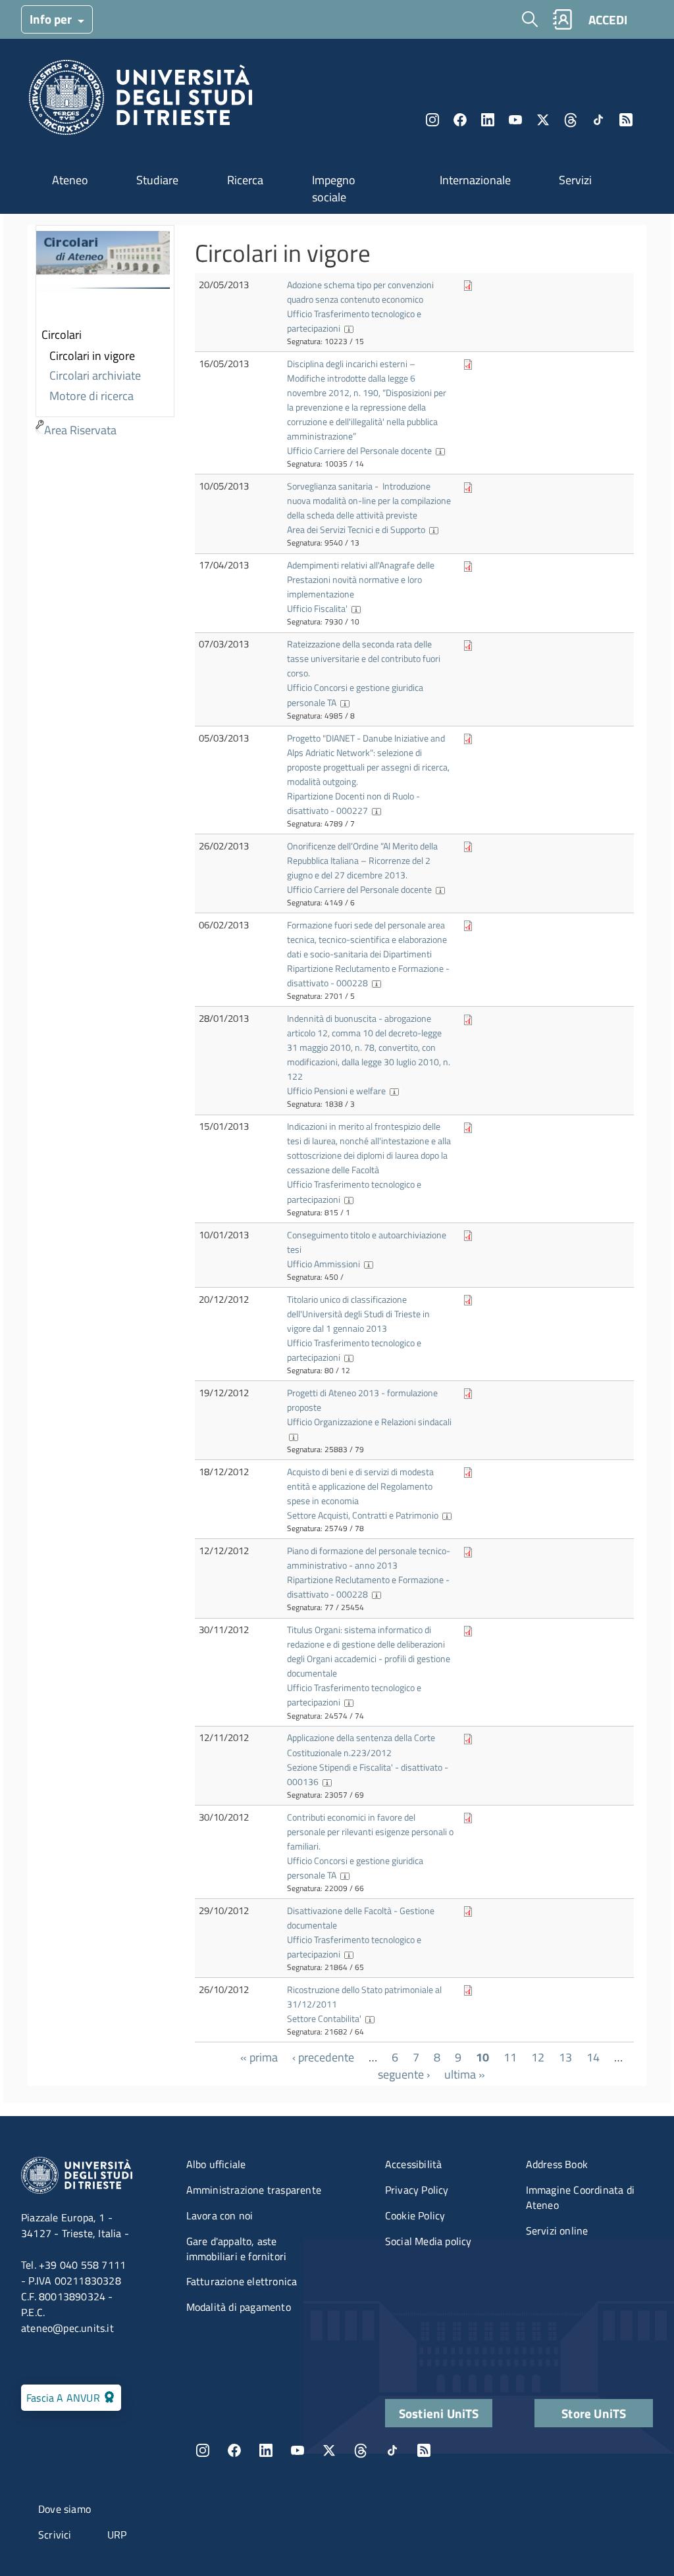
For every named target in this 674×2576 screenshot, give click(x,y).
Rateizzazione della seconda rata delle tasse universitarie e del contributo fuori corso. (364, 658)
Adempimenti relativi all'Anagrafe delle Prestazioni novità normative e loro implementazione (361, 579)
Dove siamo (65, 2509)
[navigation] (105, 333)
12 (538, 2057)
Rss (626, 120)
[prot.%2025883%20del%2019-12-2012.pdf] (468, 1393)
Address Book (557, 2164)
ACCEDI (608, 19)
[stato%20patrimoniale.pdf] (468, 1989)
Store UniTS (594, 2413)
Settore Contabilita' (324, 2018)
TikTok (392, 2450)
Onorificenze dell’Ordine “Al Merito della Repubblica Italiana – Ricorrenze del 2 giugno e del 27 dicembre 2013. (362, 860)
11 (510, 2057)
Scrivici (55, 2535)
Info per (52, 19)
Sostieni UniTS (439, 2413)
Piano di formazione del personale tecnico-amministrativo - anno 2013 (369, 1558)
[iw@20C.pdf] (468, 1235)
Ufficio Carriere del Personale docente (359, 450)
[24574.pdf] (468, 1629)
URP (117, 2535)
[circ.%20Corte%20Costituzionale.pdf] (468, 1737)
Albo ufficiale (216, 2164)
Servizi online (557, 2231)
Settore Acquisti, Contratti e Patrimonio (363, 1515)
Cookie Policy (415, 2215)
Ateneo (70, 180)
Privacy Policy (417, 2190)
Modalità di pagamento (239, 2307)
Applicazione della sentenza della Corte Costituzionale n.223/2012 (361, 1745)
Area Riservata (80, 430)
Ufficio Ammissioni (324, 1264)
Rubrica (562, 19)
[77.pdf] (468, 1551)
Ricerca (245, 180)
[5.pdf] (468, 925)
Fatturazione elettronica (242, 2281)
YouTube (515, 120)
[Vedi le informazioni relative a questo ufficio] (349, 328)
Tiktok (598, 120)
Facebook (460, 120)
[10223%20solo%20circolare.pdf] (468, 285)
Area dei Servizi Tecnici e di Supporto (356, 529)
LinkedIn (488, 120)
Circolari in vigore (92, 356)
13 (565, 2057)
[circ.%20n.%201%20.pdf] (468, 1126)
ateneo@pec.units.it (67, 2328)
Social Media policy (428, 2241)
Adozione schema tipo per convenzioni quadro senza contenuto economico (360, 292)
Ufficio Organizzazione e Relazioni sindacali (369, 1422)
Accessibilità (414, 2164)
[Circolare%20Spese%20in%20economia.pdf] (468, 1472)
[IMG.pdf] (468, 1817)
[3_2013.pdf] (468, 1018)
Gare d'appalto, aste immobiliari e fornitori (237, 2249)
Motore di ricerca (91, 396)
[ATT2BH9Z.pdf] (468, 364)
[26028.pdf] (468, 1299)
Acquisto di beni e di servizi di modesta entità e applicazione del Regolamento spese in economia (360, 1486)
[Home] (141, 101)
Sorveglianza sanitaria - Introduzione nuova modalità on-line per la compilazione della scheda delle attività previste (369, 500)
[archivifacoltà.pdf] (468, 1910)
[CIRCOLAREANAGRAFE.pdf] (468, 565)
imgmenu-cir (103, 276)
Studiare (157, 180)
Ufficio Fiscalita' (317, 608)
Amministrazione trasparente (254, 2190)
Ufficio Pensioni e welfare (336, 1091)
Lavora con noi (220, 2215)
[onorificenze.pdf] (468, 846)
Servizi (575, 180)
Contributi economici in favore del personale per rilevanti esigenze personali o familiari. (370, 1831)
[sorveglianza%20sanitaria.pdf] (468, 486)
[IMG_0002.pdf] (468, 644)
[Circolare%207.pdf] (468, 738)
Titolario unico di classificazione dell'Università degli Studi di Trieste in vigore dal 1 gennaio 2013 (358, 1314)
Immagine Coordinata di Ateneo (580, 2197)
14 (593, 2057)
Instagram (432, 120)
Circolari (62, 335)
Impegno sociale (334, 189)
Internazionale (475, 180)
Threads (571, 120)
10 (482, 2057)
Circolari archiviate (95, 375)
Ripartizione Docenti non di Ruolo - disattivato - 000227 (353, 803)
